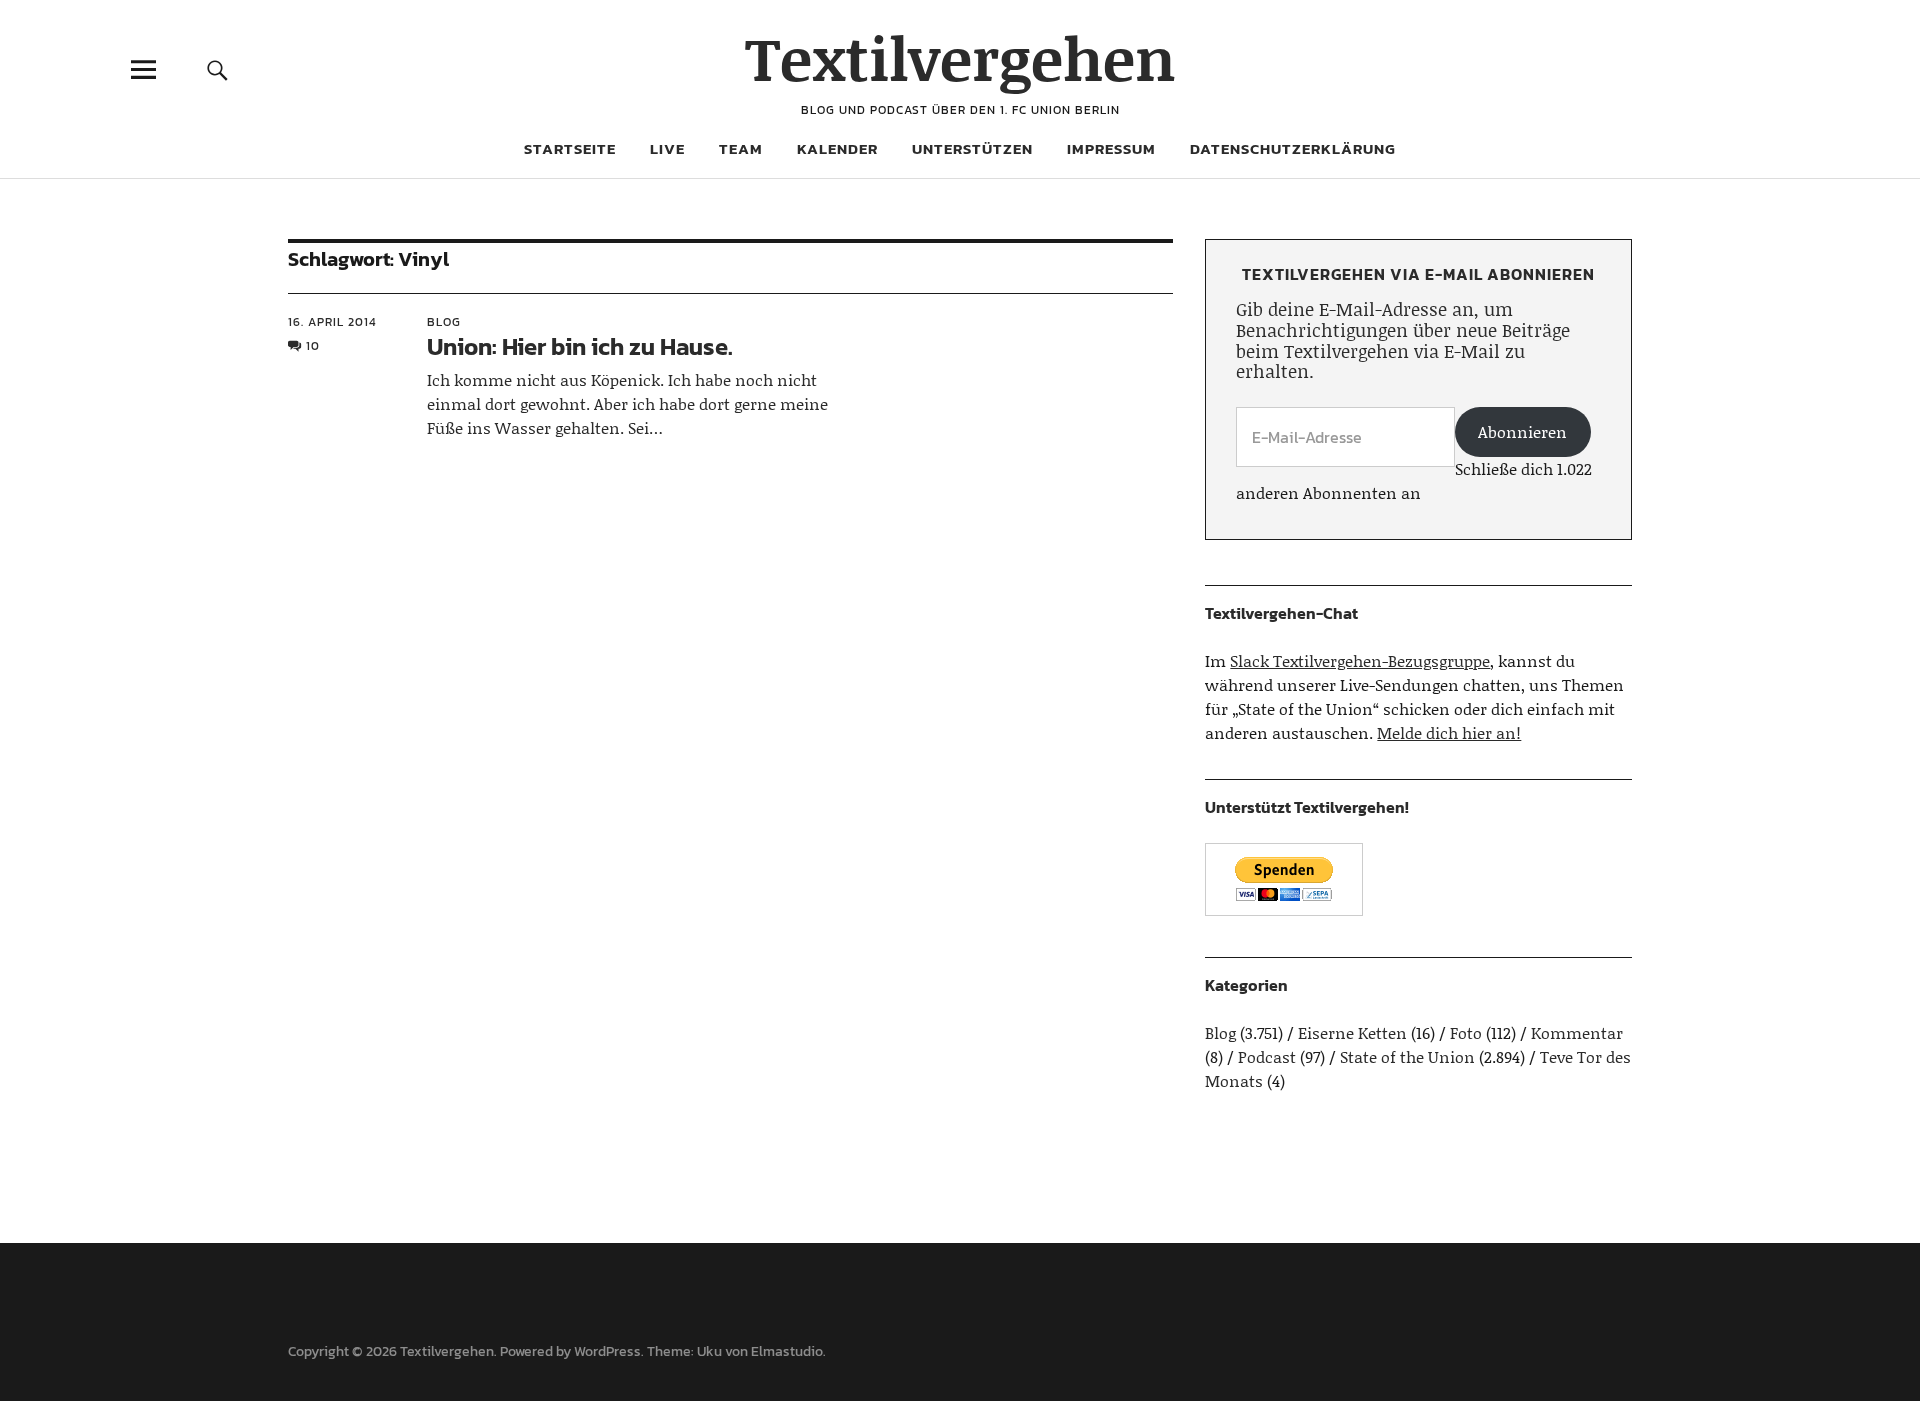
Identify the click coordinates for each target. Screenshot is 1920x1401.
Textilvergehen (960, 57)
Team (741, 148)
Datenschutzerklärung (1293, 148)
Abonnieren (1522, 431)
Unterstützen (972, 148)
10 (313, 346)
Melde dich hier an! (1449, 732)
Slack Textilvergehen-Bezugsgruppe (1360, 660)
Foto (1466, 1032)
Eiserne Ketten (1352, 1032)
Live (667, 148)
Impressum (1111, 148)
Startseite (570, 148)
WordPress (607, 1351)
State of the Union (1407, 1056)
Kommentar (1577, 1032)
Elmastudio (787, 1351)
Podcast (1267, 1056)
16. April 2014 (332, 322)
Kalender (837, 148)
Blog (444, 322)
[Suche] (217, 69)
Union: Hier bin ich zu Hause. (580, 346)
